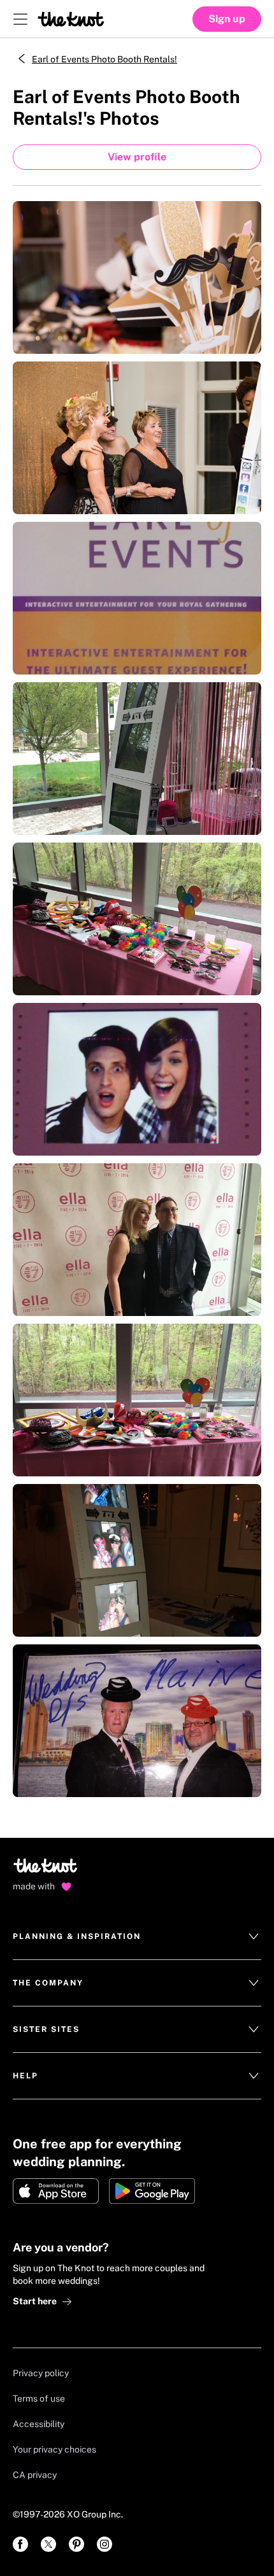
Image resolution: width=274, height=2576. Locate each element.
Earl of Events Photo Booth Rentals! (105, 59)
